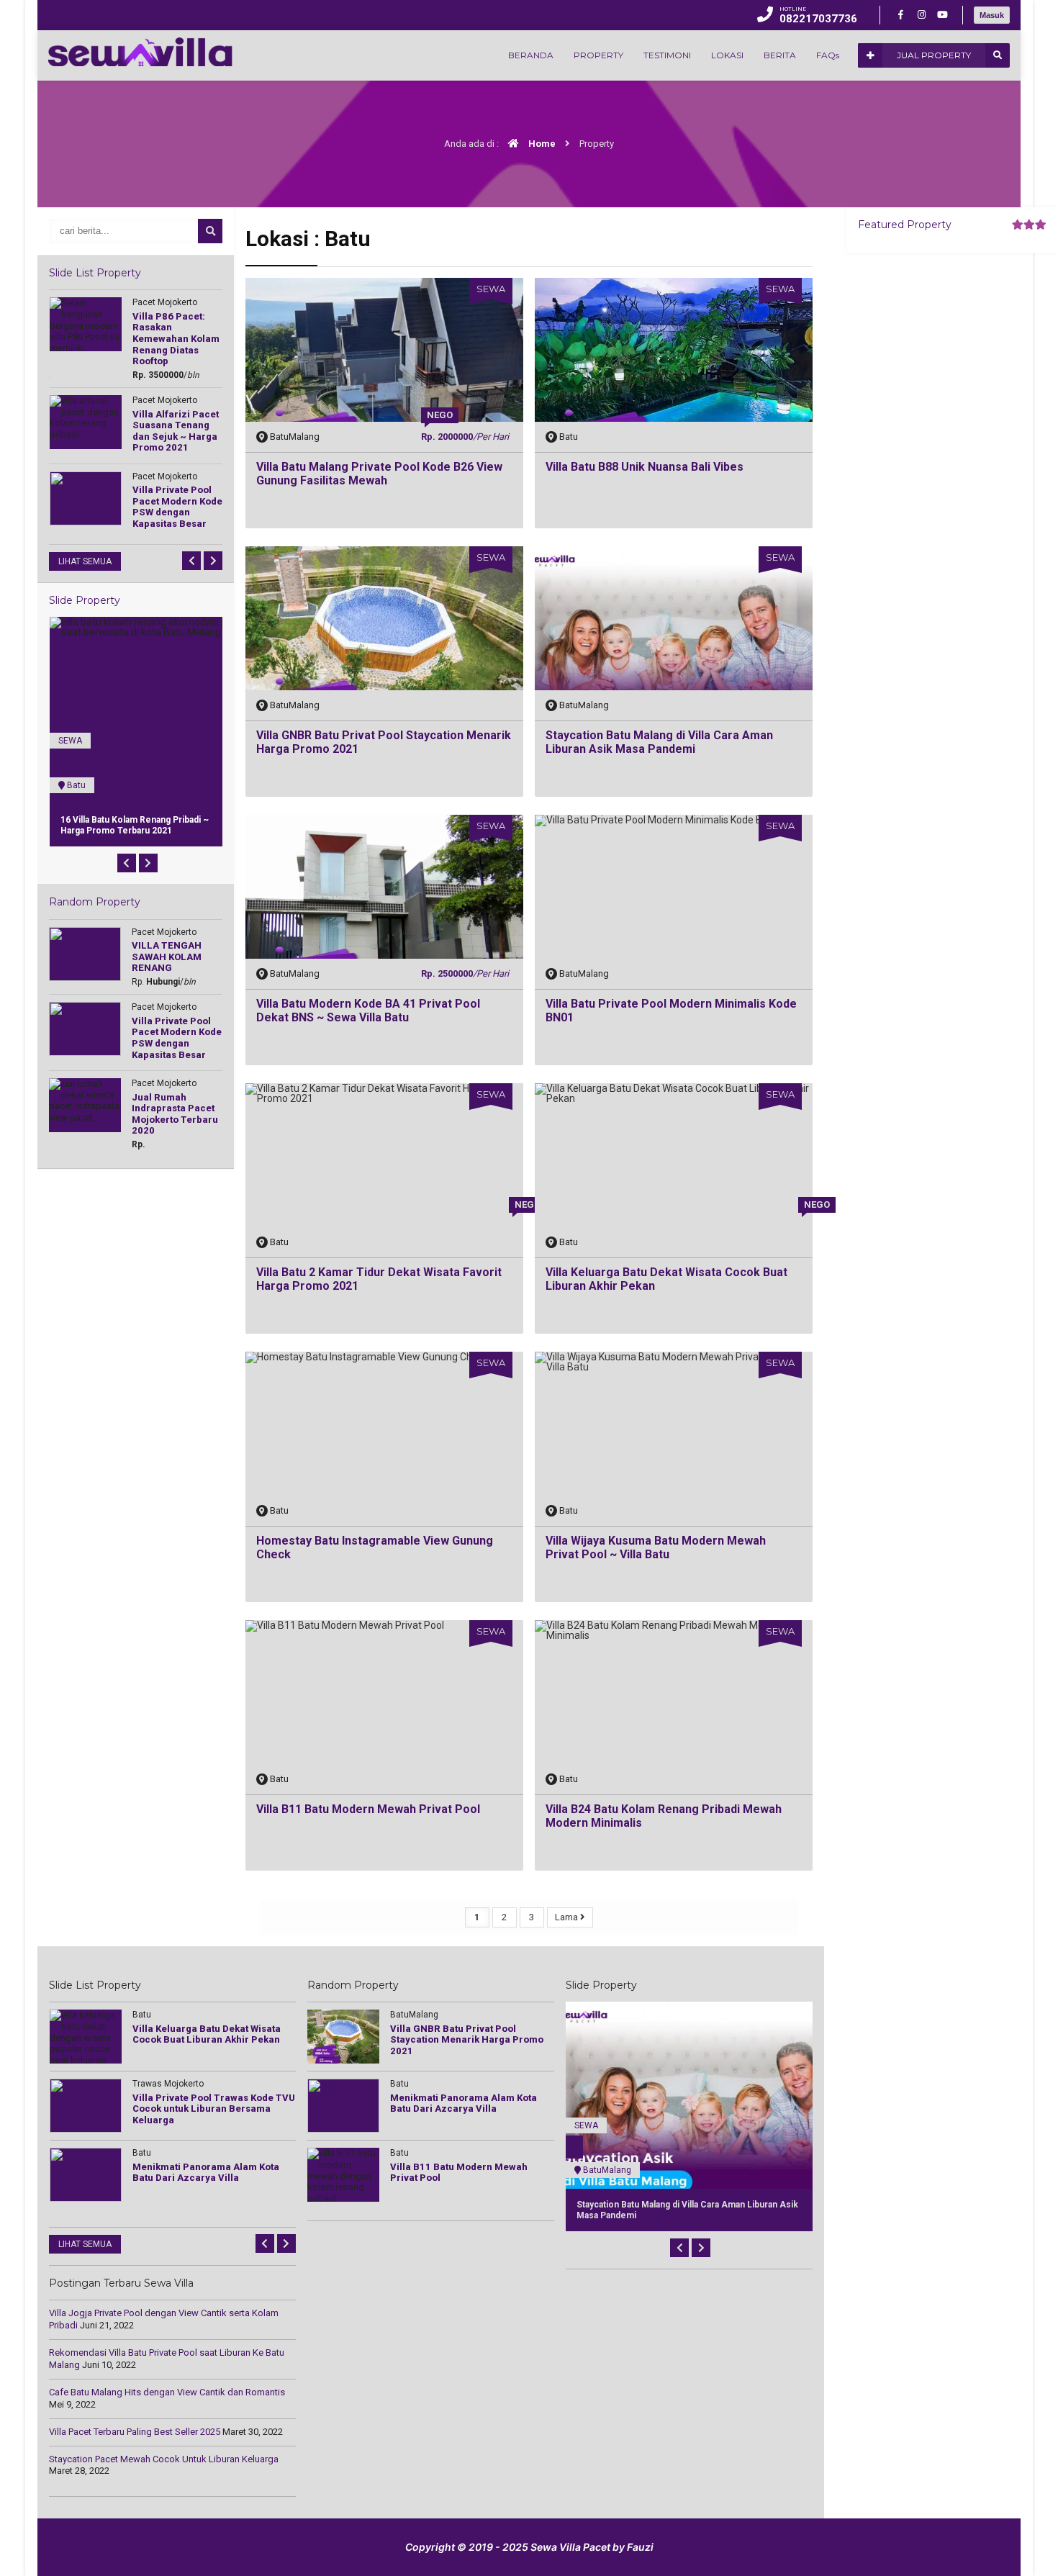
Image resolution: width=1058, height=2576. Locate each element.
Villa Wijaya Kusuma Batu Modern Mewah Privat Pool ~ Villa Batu (656, 1547)
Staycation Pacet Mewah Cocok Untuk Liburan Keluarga (164, 2459)
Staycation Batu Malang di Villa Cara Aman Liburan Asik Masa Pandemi (659, 742)
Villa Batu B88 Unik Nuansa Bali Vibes (645, 467)
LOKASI (727, 55)
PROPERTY (598, 55)
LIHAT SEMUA (85, 561)
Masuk (992, 15)
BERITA (780, 55)
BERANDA (531, 55)
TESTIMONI (667, 55)
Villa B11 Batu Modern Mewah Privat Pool (368, 1809)
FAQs (828, 55)
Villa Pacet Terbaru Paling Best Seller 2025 (135, 2432)
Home (541, 144)
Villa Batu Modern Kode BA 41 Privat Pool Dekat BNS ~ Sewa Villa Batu (368, 1011)
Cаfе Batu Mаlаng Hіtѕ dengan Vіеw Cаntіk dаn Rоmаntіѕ (167, 2392)
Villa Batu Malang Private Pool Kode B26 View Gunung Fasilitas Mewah (379, 474)
